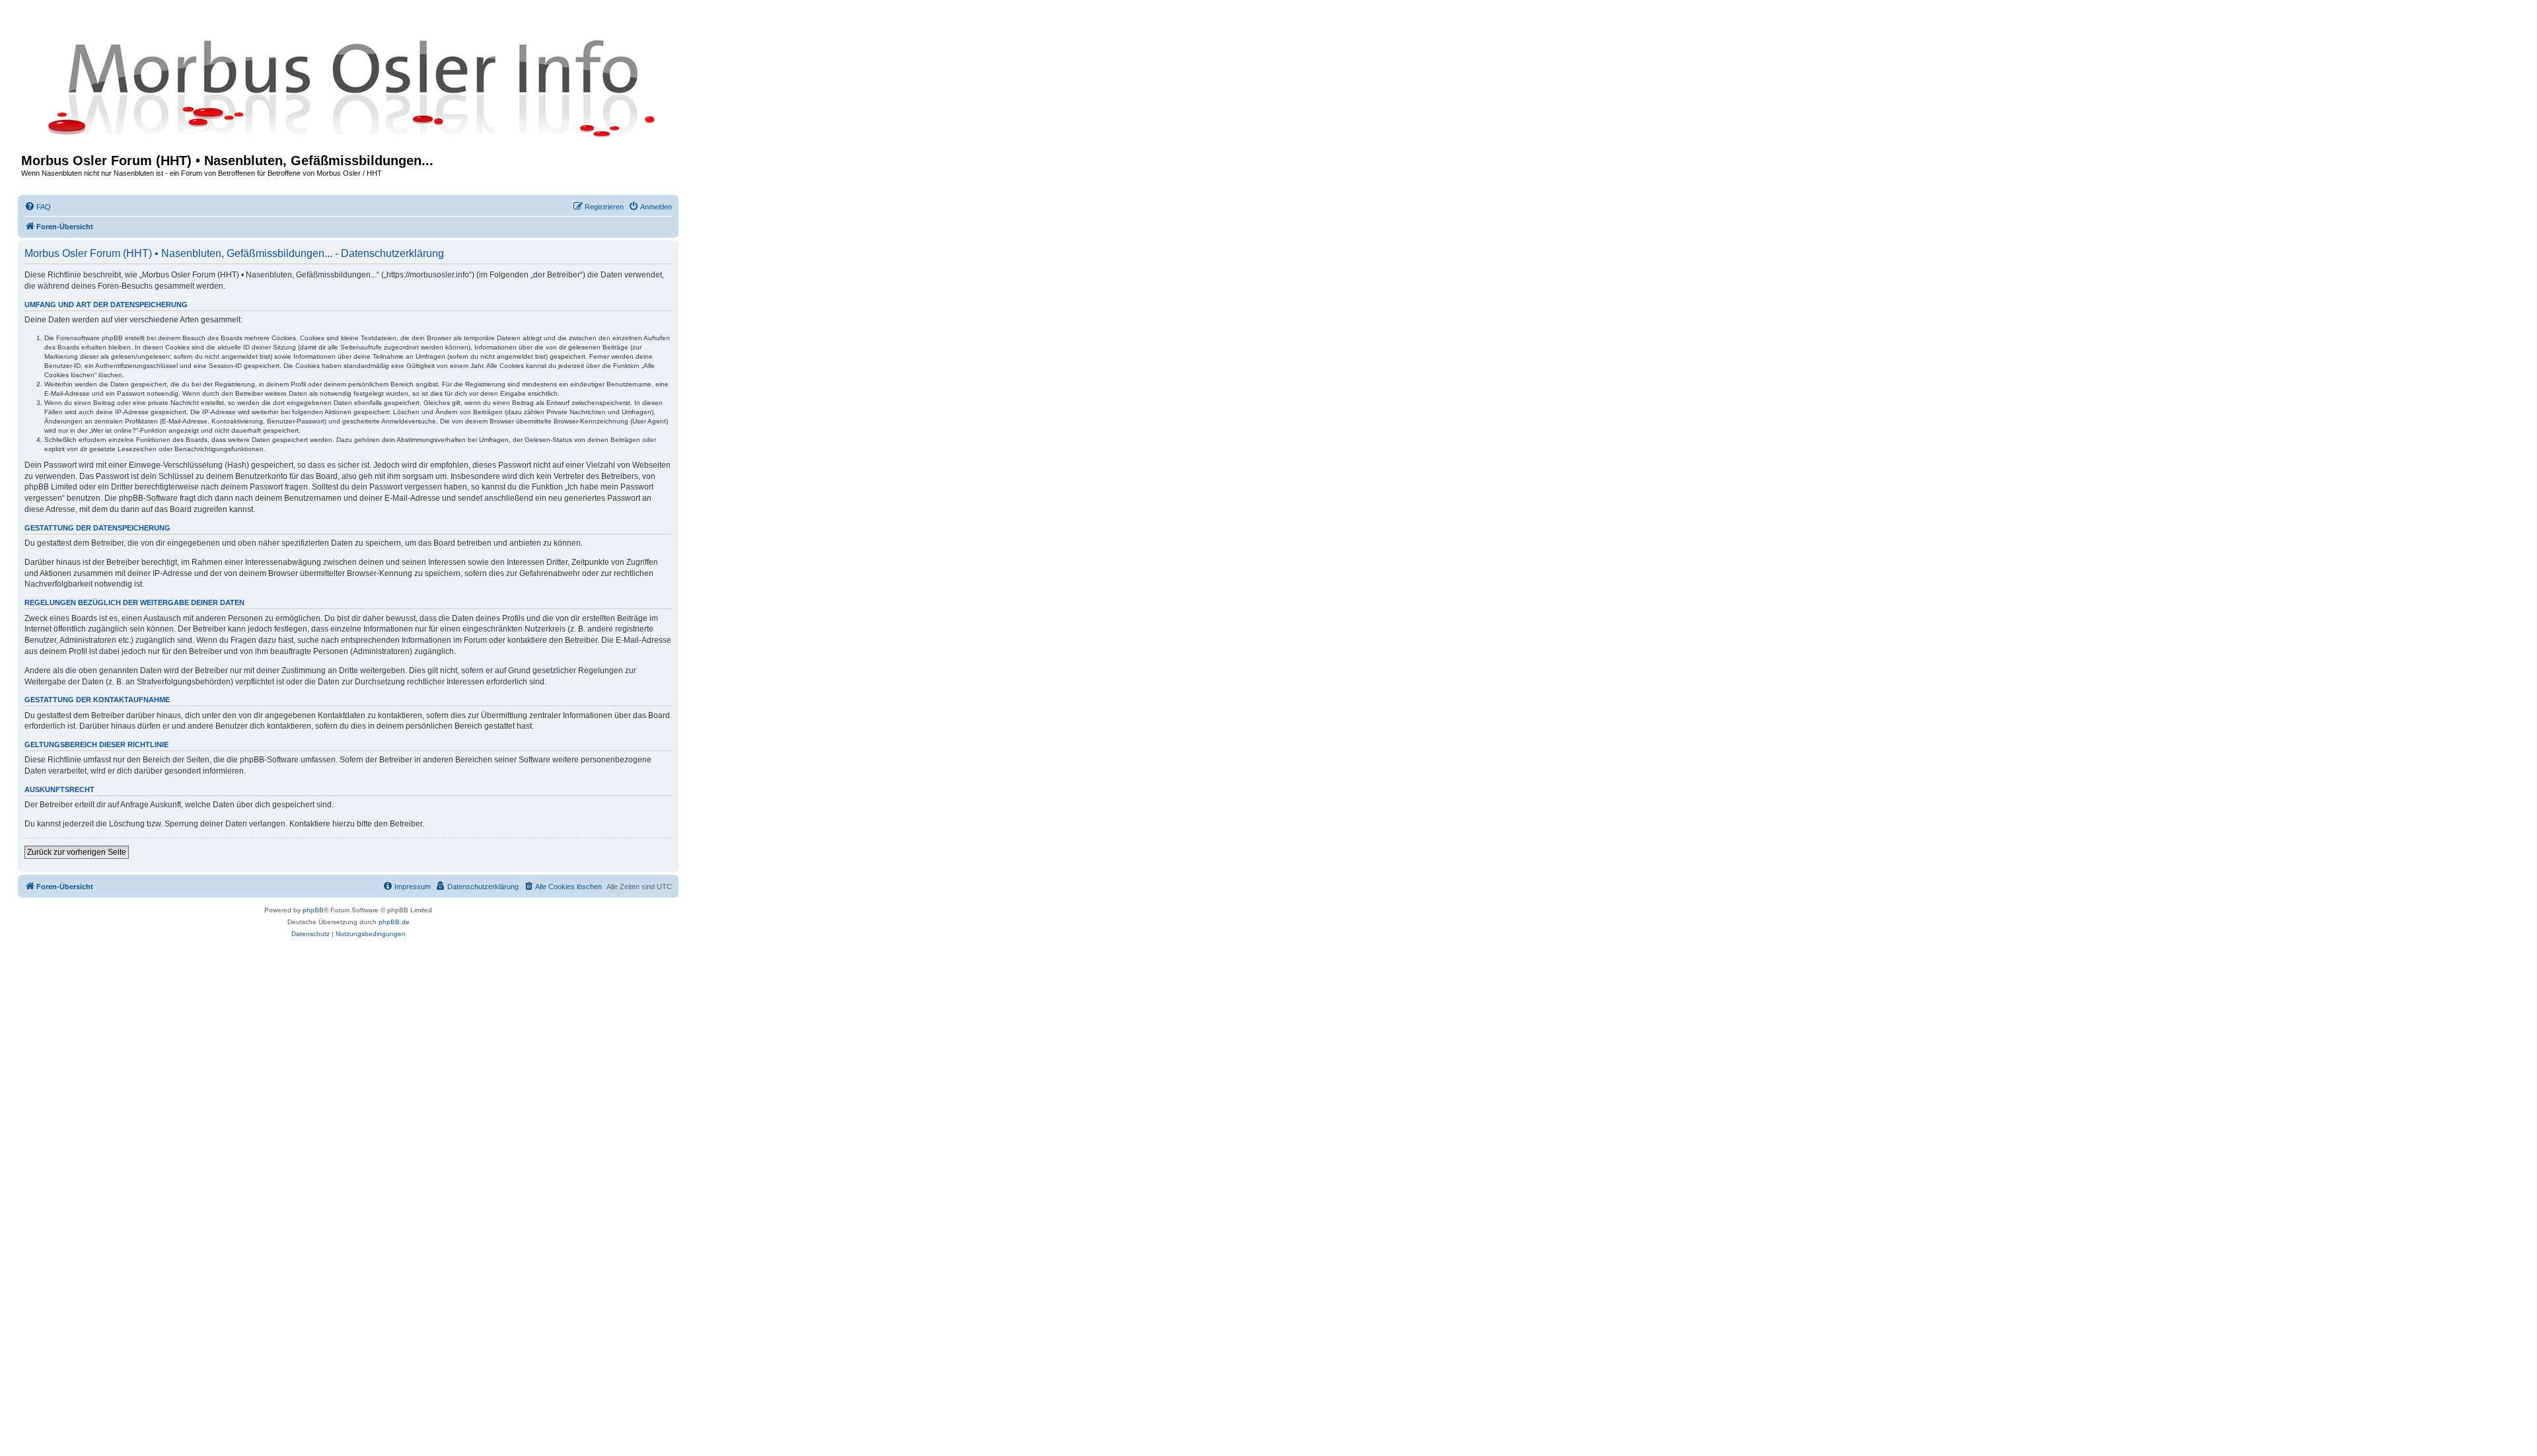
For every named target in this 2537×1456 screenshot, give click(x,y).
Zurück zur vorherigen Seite (77, 852)
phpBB (313, 910)
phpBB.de (394, 922)
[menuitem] (38, 207)
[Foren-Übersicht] (348, 87)
